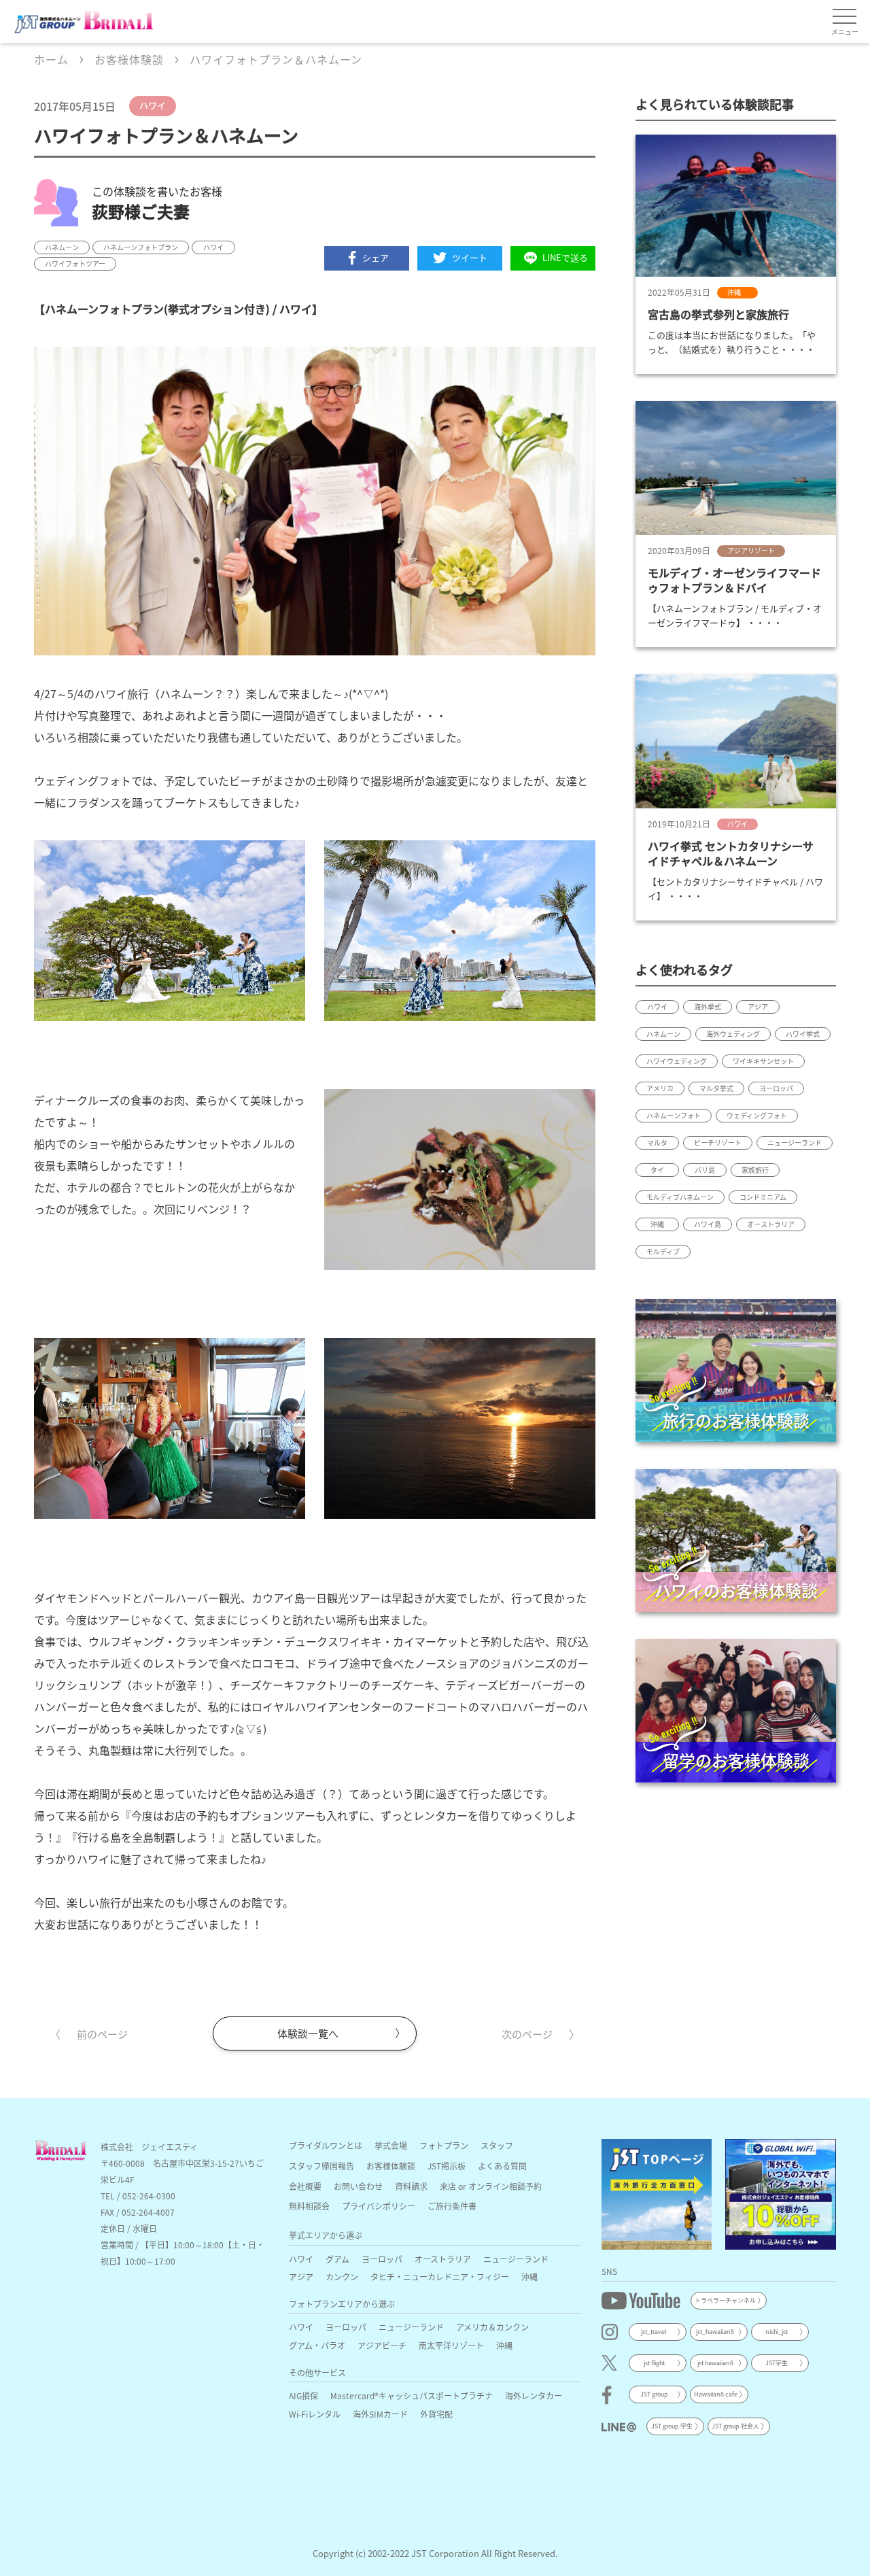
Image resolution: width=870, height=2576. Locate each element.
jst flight (654, 2363)
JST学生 (777, 2363)
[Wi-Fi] (781, 2194)
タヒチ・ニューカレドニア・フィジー (440, 2277)
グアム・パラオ (317, 2345)
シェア (376, 257)
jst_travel (654, 2332)
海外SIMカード (380, 2414)
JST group (654, 2394)
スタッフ (497, 2145)
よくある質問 (502, 2166)
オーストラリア (443, 2259)
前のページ (102, 2034)
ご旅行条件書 (452, 2206)
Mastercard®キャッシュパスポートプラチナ (412, 2395)
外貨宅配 (436, 2414)
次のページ (527, 2034)
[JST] (657, 2194)
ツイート (470, 257)
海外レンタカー (534, 2395)
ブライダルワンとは (326, 2145)
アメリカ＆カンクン (492, 2327)
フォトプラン (444, 2145)
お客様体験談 (391, 2166)
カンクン (342, 2277)
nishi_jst (777, 2332)
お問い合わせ (358, 2186)
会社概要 (305, 2186)
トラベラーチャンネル (725, 2300)
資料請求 (411, 2186)
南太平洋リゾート (451, 2345)
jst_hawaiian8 (715, 2332)
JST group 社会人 (735, 2426)
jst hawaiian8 (715, 2363)
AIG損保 (303, 2395)
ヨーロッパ (382, 2259)
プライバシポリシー (379, 2206)
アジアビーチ (382, 2345)
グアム (337, 2259)
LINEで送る (565, 257)
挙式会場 (391, 2145)
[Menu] (845, 17)
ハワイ (301, 2259)
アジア (301, 2277)
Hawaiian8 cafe (716, 2394)
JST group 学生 (672, 2426)
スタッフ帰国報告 (321, 2166)
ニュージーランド (516, 2259)
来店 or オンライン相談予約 (491, 2186)
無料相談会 (309, 2206)
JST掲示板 (447, 2166)
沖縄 (529, 2277)
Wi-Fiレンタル (315, 2414)
